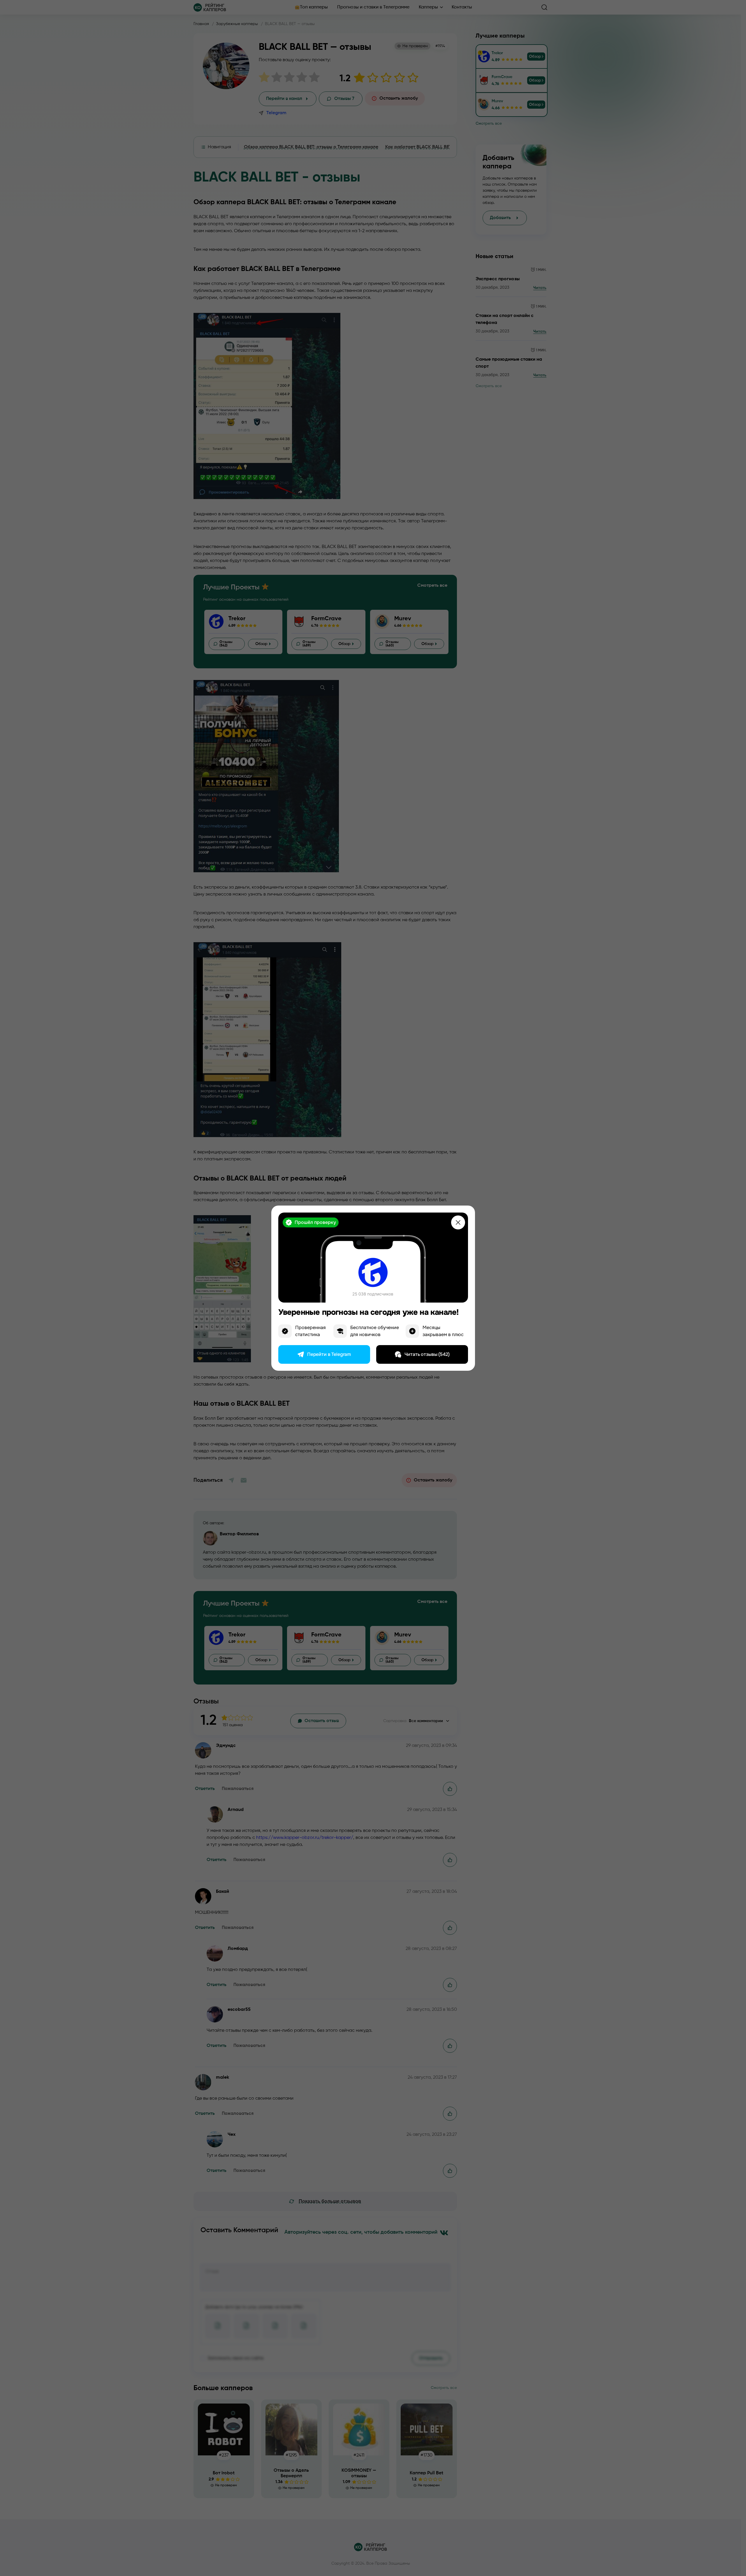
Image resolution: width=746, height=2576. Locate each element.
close (458, 1222)
